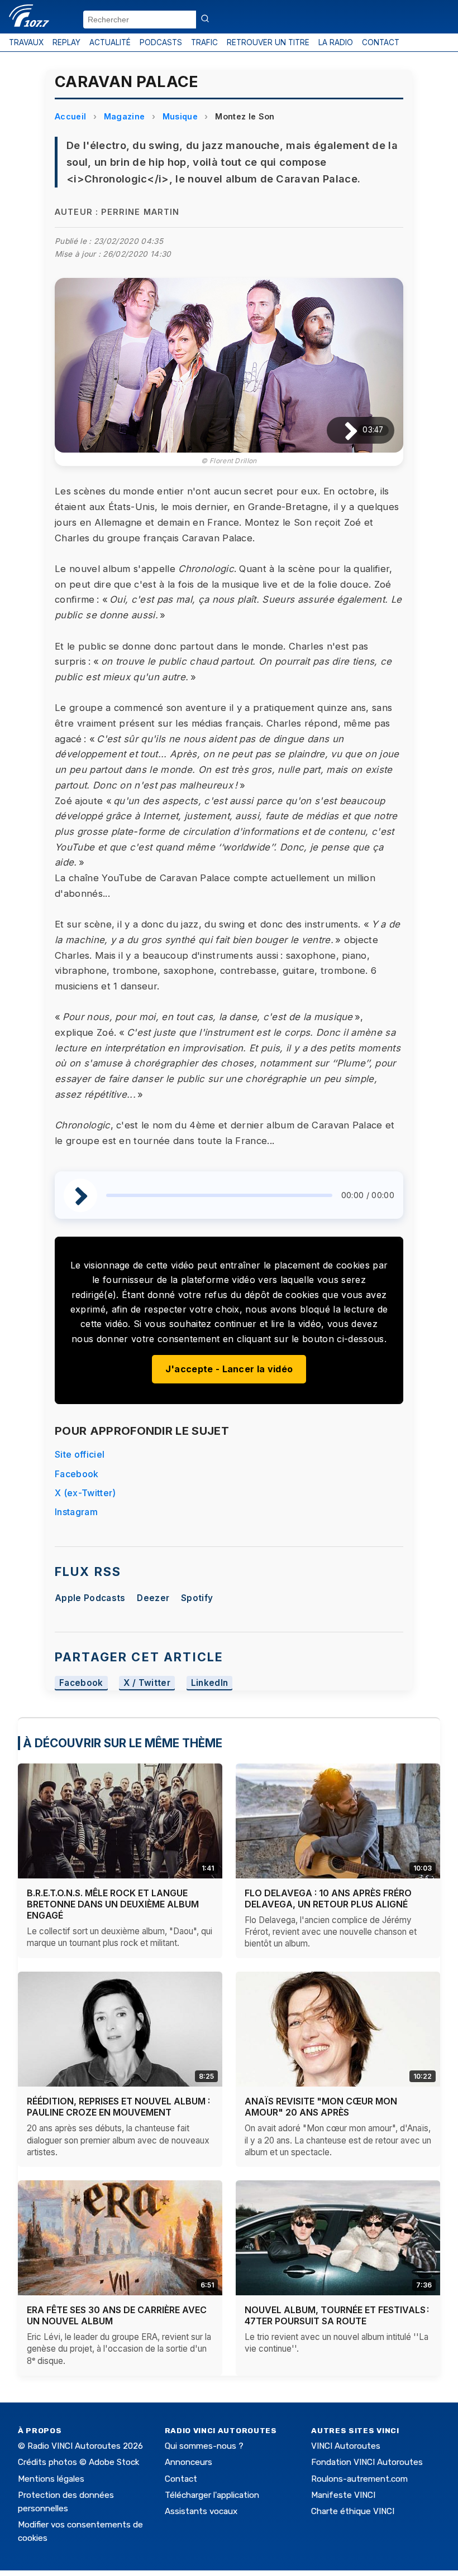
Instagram (76, 1512)
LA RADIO (336, 42)
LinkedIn (210, 1683)
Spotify (197, 1598)
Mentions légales (51, 2479)
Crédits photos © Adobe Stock (78, 2462)
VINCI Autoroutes (346, 2446)
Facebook (77, 1474)
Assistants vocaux (201, 2511)
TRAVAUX (26, 42)
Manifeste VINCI (343, 2495)
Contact (181, 2479)
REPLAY (66, 42)
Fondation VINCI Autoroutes (367, 2462)
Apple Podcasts (90, 1598)
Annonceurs (189, 2462)
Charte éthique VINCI (353, 2511)
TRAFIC (204, 42)
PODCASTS (161, 42)
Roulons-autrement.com (359, 2479)
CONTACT (381, 42)
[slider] (219, 1195)
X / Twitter (147, 1683)
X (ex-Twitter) (85, 1493)
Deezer (153, 1598)
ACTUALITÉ (110, 42)
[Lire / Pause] (342, 430)
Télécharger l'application (212, 2495)
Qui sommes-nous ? (204, 2446)
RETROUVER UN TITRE (268, 42)
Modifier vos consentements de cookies (80, 2531)
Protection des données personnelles (66, 2502)
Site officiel (80, 1454)
